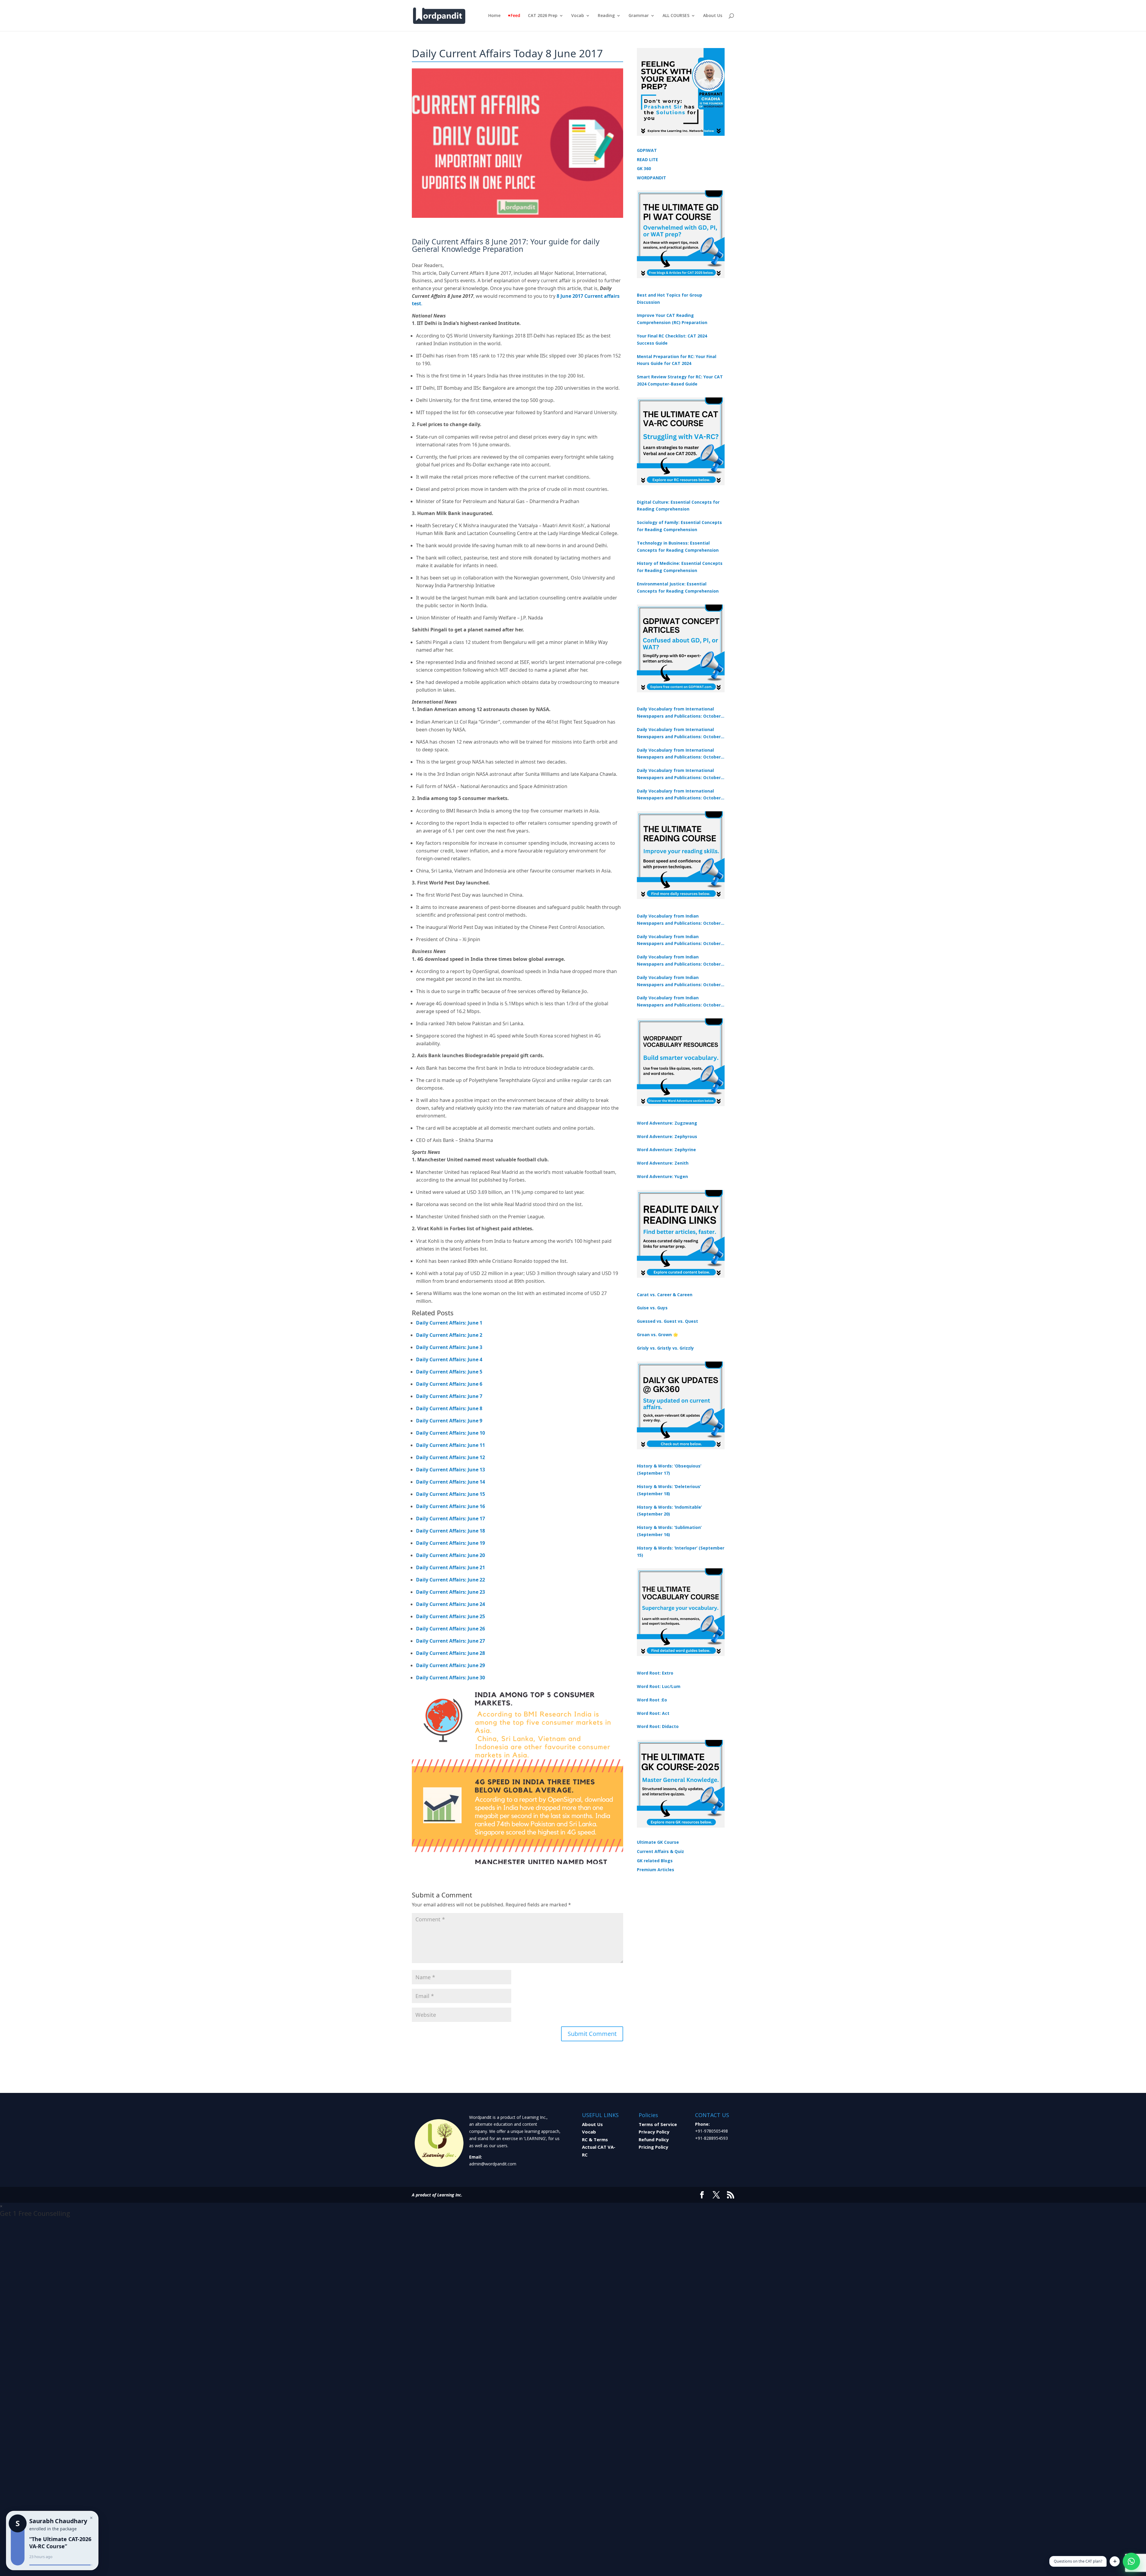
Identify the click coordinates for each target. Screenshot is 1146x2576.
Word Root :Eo (652, 1700)
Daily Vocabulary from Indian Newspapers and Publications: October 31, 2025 (679, 920)
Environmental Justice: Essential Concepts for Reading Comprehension (678, 587)
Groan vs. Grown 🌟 (657, 1335)
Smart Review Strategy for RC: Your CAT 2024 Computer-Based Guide (680, 380)
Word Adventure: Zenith (663, 1163)
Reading (606, 16)
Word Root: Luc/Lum (659, 1686)
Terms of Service (658, 2124)
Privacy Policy (654, 2132)
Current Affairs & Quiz (660, 1851)
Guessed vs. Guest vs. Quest (667, 1321)
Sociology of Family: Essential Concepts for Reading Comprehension (679, 526)
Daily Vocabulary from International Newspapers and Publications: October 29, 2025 (679, 795)
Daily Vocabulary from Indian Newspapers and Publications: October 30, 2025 (679, 941)
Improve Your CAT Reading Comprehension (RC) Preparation (672, 319)
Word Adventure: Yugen (662, 1176)
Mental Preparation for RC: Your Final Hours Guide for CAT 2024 (677, 360)
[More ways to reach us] (1115, 2561)
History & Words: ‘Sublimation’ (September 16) (669, 1531)
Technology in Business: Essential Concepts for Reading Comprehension (678, 547)
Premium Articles (656, 1870)
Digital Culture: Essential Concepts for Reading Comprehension (678, 506)
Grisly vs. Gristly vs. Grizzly (665, 1348)
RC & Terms (595, 2139)
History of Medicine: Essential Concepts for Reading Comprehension (680, 567)
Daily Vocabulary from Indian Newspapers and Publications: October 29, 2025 (679, 1002)
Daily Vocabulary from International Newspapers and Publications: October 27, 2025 (679, 774)
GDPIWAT (647, 150)
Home (494, 16)
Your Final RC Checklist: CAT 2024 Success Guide (672, 339)
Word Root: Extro (655, 1673)
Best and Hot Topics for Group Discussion (670, 299)
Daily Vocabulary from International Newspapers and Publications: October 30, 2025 (679, 733)
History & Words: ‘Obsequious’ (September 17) (669, 1469)
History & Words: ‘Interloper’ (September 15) (681, 1551)
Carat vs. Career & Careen (665, 1295)
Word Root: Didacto (658, 1726)
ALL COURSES (676, 16)
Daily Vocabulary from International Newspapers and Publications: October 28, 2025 (679, 754)
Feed (515, 16)
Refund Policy (654, 2139)
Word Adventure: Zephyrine (666, 1150)
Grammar (639, 16)
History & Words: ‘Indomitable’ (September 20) (669, 1511)
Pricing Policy (653, 2147)
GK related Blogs (655, 1861)
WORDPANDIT (651, 178)
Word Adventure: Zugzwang (667, 1123)
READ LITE (647, 159)
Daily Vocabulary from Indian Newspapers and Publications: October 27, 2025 (679, 981)
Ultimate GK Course (658, 1842)
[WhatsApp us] (1131, 2561)
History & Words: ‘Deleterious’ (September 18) (669, 1490)
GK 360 (644, 168)
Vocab (578, 16)
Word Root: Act (653, 1713)
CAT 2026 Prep (543, 16)
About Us (713, 16)
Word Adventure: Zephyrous (667, 1136)
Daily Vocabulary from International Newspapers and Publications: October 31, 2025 (679, 713)
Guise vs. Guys (652, 1308)
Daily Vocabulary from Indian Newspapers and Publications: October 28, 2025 (679, 961)
